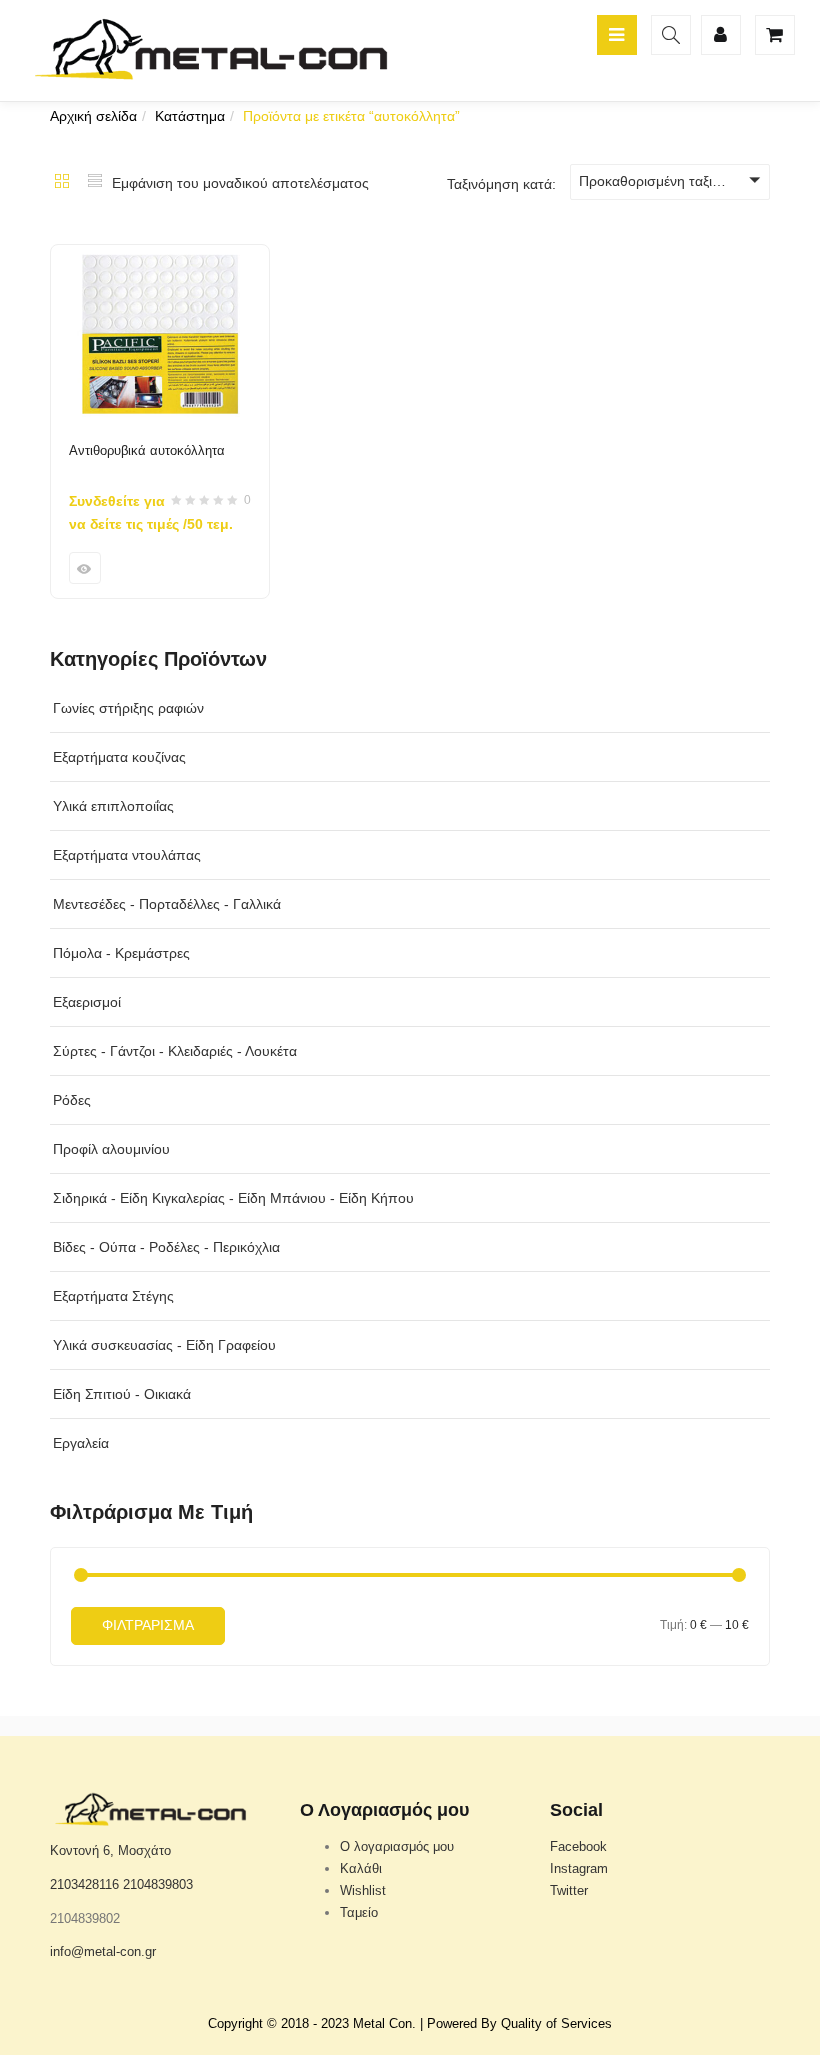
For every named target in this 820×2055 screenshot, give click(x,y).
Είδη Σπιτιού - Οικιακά (122, 1394)
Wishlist (363, 1890)
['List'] (95, 183)
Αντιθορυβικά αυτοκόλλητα (147, 450)
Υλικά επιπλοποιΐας (113, 806)
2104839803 (158, 1884)
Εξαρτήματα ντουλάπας (127, 855)
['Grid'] (62, 183)
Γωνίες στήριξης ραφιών (128, 708)
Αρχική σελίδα (93, 116)
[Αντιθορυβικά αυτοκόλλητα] (160, 257)
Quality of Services (556, 2023)
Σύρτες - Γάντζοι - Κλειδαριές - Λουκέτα (175, 1051)
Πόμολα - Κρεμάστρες (121, 953)
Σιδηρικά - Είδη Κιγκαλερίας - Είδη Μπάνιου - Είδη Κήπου (233, 1198)
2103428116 (84, 1884)
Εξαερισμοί (87, 1002)
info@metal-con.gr (103, 1951)
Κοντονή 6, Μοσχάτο (110, 1850)
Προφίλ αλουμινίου (111, 1149)
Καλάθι (361, 1868)
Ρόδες (72, 1100)
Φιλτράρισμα (148, 1625)
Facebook (578, 1846)
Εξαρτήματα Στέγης (113, 1296)
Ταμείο (359, 1912)
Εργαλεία (81, 1443)
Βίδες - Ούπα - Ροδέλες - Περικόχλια (166, 1247)
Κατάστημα (190, 116)
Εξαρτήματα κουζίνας (119, 757)
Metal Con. (384, 2023)
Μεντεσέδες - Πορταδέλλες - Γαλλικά (167, 904)
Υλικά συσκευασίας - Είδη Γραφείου (164, 1345)
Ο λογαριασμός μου (397, 1846)
